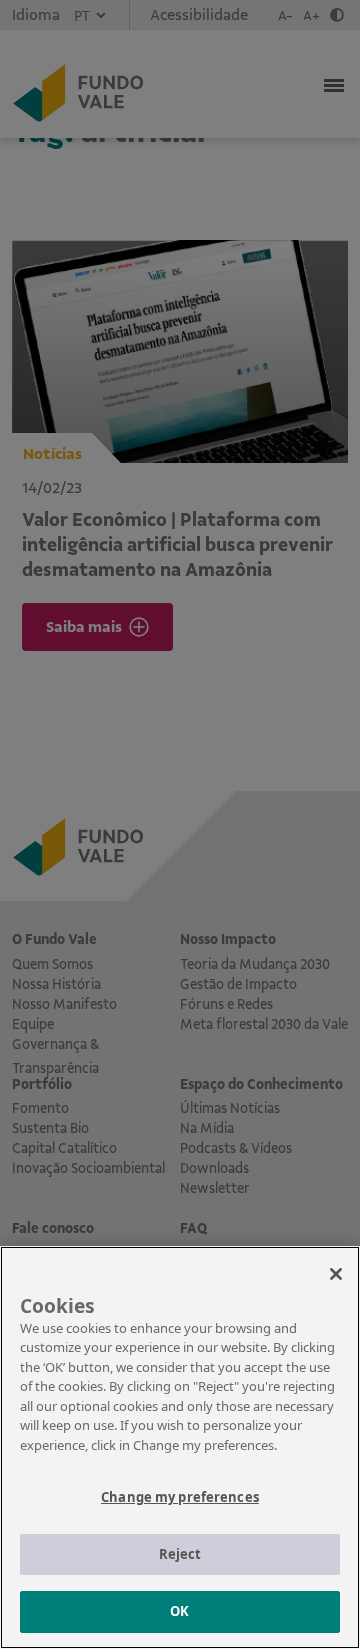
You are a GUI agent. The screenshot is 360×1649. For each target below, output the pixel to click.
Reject (180, 1554)
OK (179, 1611)
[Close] (336, 1274)
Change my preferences (180, 1497)
